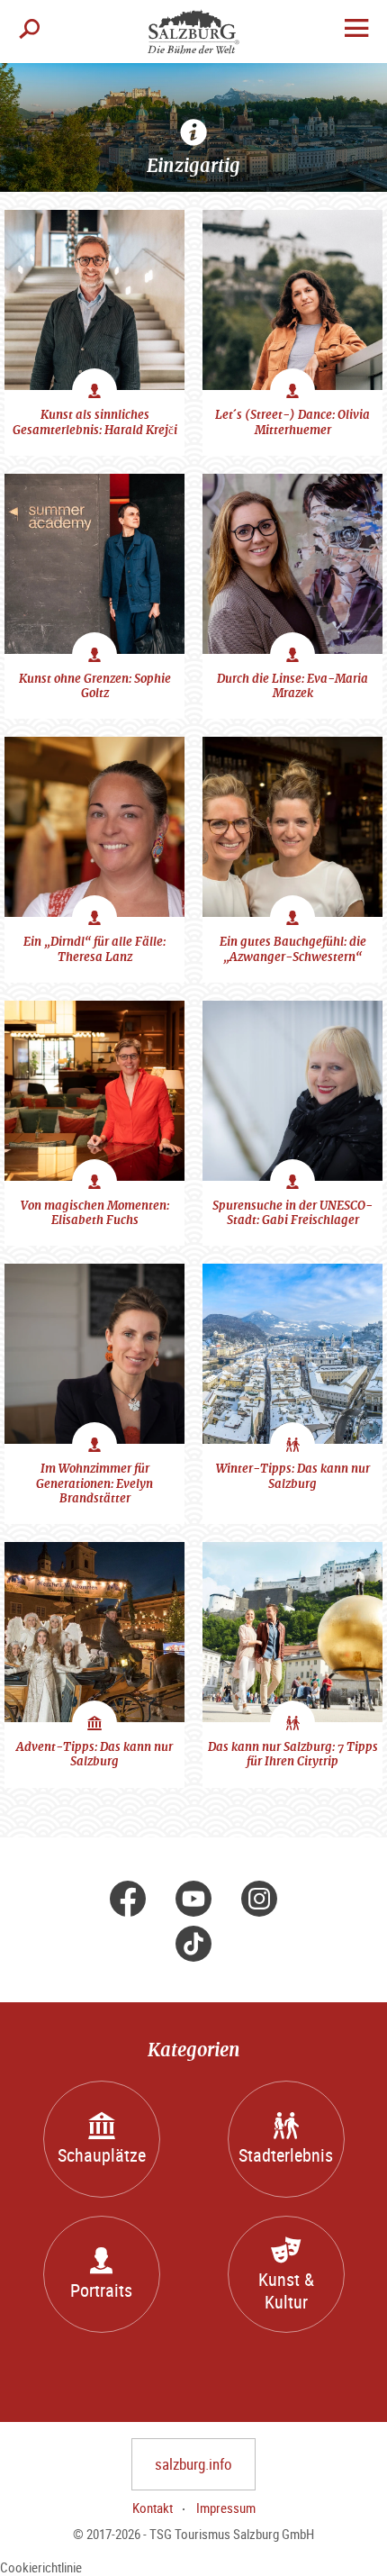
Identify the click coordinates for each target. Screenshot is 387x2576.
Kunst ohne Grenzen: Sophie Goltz (95, 686)
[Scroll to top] (362, 2551)
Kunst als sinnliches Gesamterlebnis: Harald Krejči (95, 422)
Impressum (226, 2508)
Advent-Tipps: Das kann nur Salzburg (94, 1754)
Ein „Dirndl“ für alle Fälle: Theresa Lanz (94, 949)
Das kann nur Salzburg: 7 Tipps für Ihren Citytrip (293, 1754)
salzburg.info (193, 2464)
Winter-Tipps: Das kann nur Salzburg (293, 1476)
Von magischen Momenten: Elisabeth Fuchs (95, 1213)
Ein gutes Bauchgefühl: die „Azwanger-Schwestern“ (293, 949)
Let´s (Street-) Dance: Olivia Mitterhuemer (292, 422)
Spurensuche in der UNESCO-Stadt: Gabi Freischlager (292, 1213)
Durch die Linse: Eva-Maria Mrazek (292, 686)
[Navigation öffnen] (356, 30)
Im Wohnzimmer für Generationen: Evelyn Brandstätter (94, 1483)
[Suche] (29, 32)
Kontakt (153, 2508)
